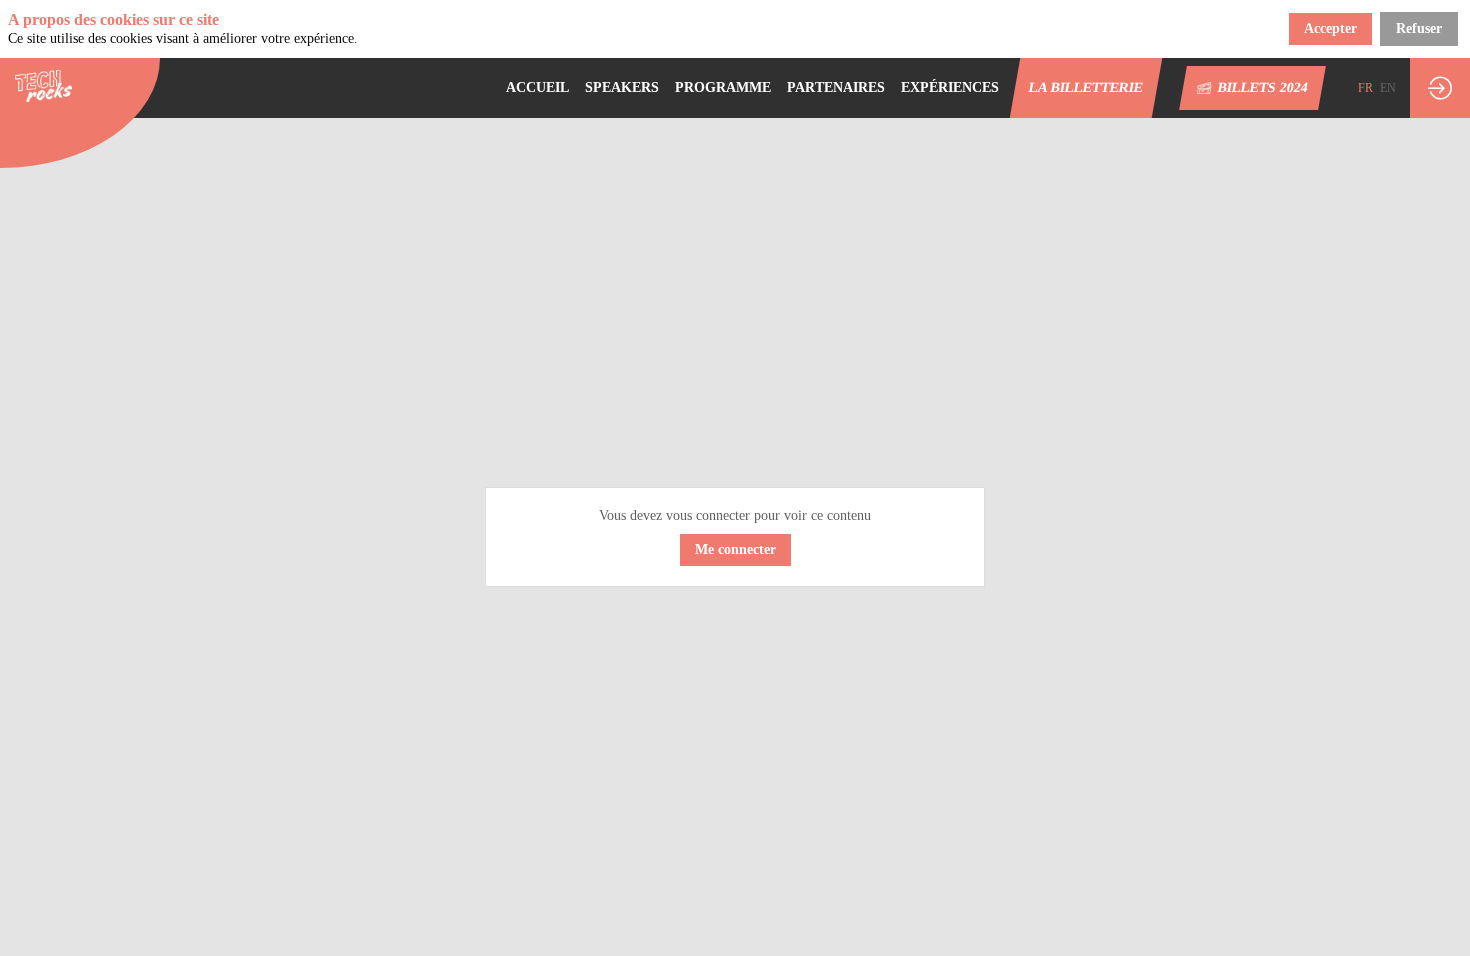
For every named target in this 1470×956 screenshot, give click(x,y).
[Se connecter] (1440, 88)
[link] (537, 88)
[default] (723, 88)
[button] (1086, 88)
